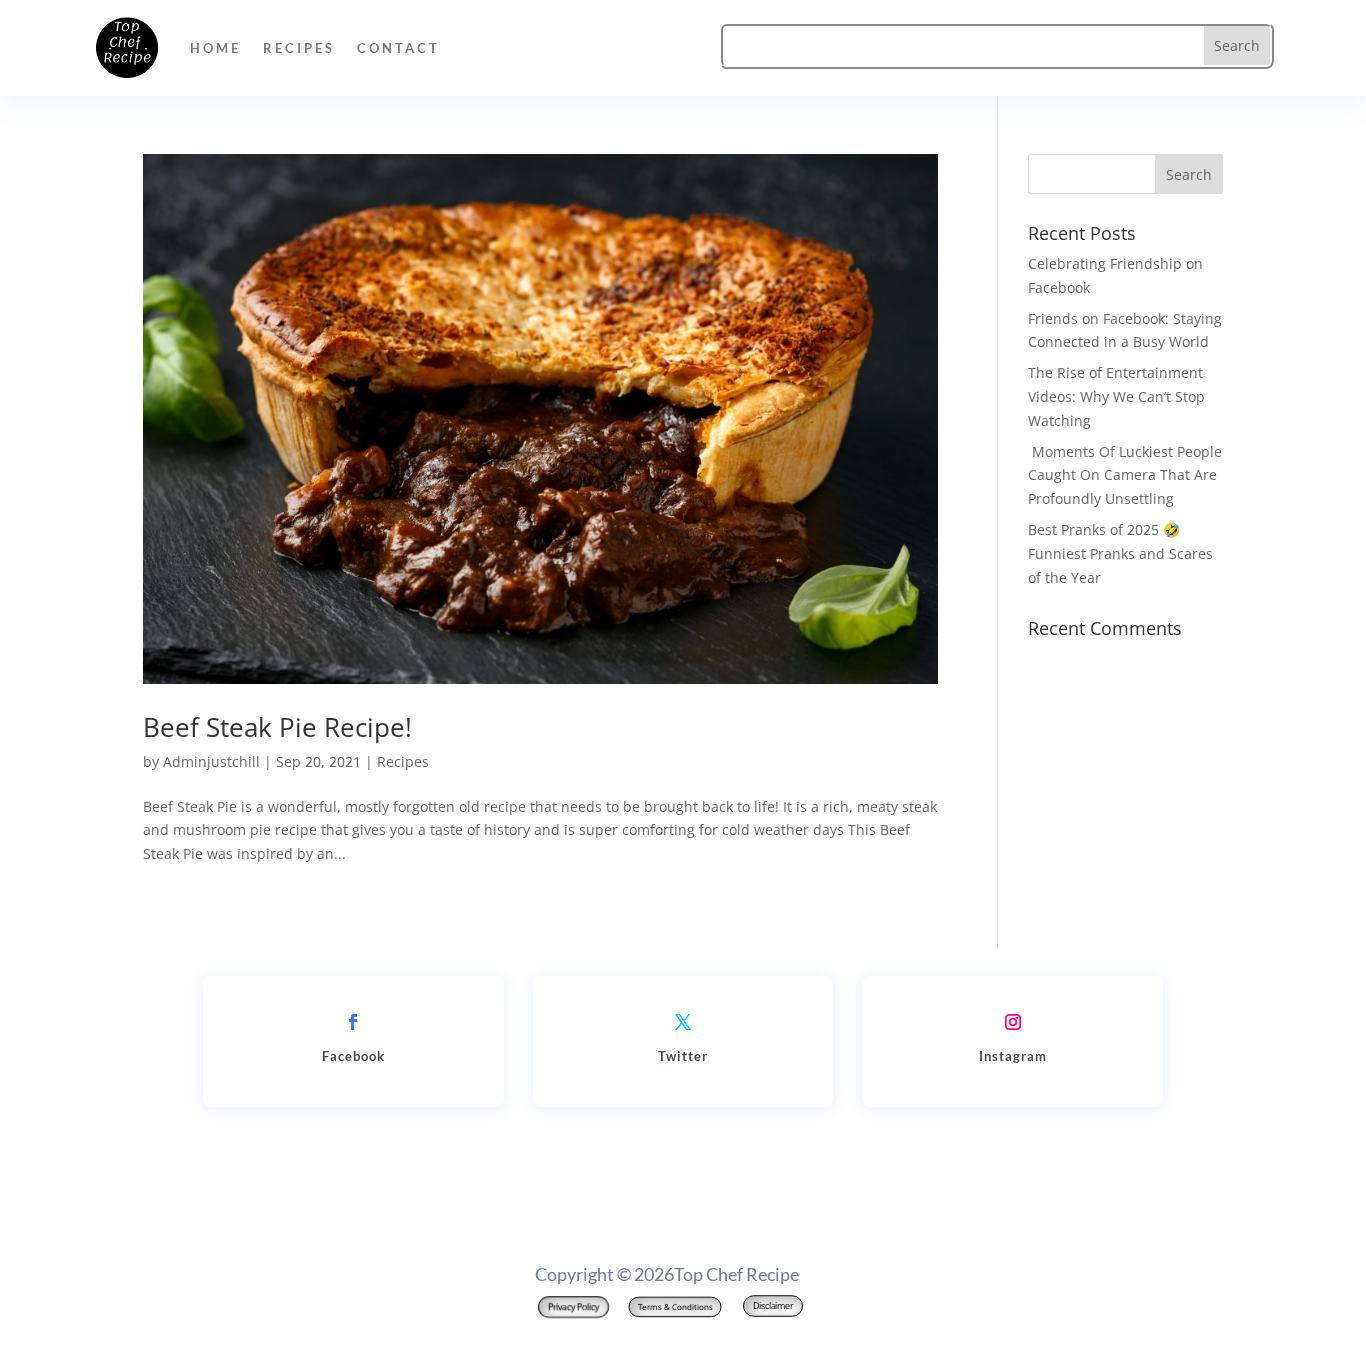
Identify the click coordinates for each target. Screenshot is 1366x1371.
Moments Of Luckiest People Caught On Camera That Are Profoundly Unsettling (1125, 475)
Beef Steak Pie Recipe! (277, 727)
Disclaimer (772, 1306)
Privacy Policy (574, 1307)
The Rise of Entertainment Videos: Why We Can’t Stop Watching (1116, 396)
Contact (398, 48)
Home (215, 48)
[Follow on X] (683, 1022)
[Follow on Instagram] (1013, 1022)
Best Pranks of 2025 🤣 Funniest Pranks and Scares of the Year (1120, 553)
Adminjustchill (211, 761)
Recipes (299, 48)
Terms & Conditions (674, 1306)
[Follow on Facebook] (353, 1022)
